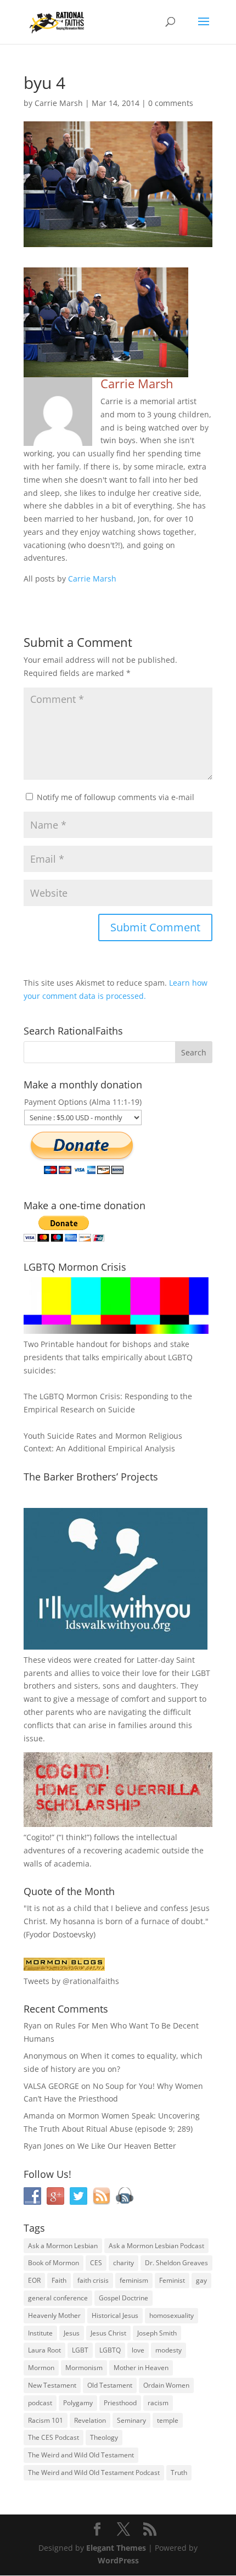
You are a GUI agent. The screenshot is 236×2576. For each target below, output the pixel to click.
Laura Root (44, 2350)
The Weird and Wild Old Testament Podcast (94, 2472)
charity (123, 2263)
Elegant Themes (116, 2548)
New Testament (52, 2385)
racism (158, 2403)
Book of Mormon (54, 2263)
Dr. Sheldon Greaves (176, 2263)
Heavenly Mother (54, 2315)
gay (201, 2280)
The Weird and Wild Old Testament (81, 2455)
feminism (134, 2280)
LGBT (201, 1673)
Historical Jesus (115, 2315)
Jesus (72, 2333)
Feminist (172, 2280)
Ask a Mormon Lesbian (63, 2246)
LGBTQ (110, 2350)
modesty (168, 2350)
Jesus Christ (108, 2333)
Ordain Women (166, 2385)
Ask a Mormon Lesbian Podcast (156, 2246)
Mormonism (84, 2368)
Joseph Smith (157, 2333)
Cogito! (39, 1837)
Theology (104, 2437)
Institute (40, 2333)
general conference (58, 2298)
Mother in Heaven (141, 2368)
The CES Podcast (54, 2437)
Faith (59, 2280)
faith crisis (93, 2280)
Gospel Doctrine (123, 2298)
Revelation (90, 2420)
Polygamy (78, 2403)
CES (96, 2263)
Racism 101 (46, 2420)
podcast (40, 2403)
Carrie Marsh (59, 103)
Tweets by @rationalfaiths (71, 1981)
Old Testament (110, 2385)
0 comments (171, 103)
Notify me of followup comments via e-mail (116, 797)
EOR (34, 2280)
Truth (179, 2472)
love (138, 2350)
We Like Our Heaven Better (127, 2146)
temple (168, 2420)
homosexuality (172, 2315)
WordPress (118, 2560)
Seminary (131, 2420)
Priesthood (120, 2403)
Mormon (41, 2368)
